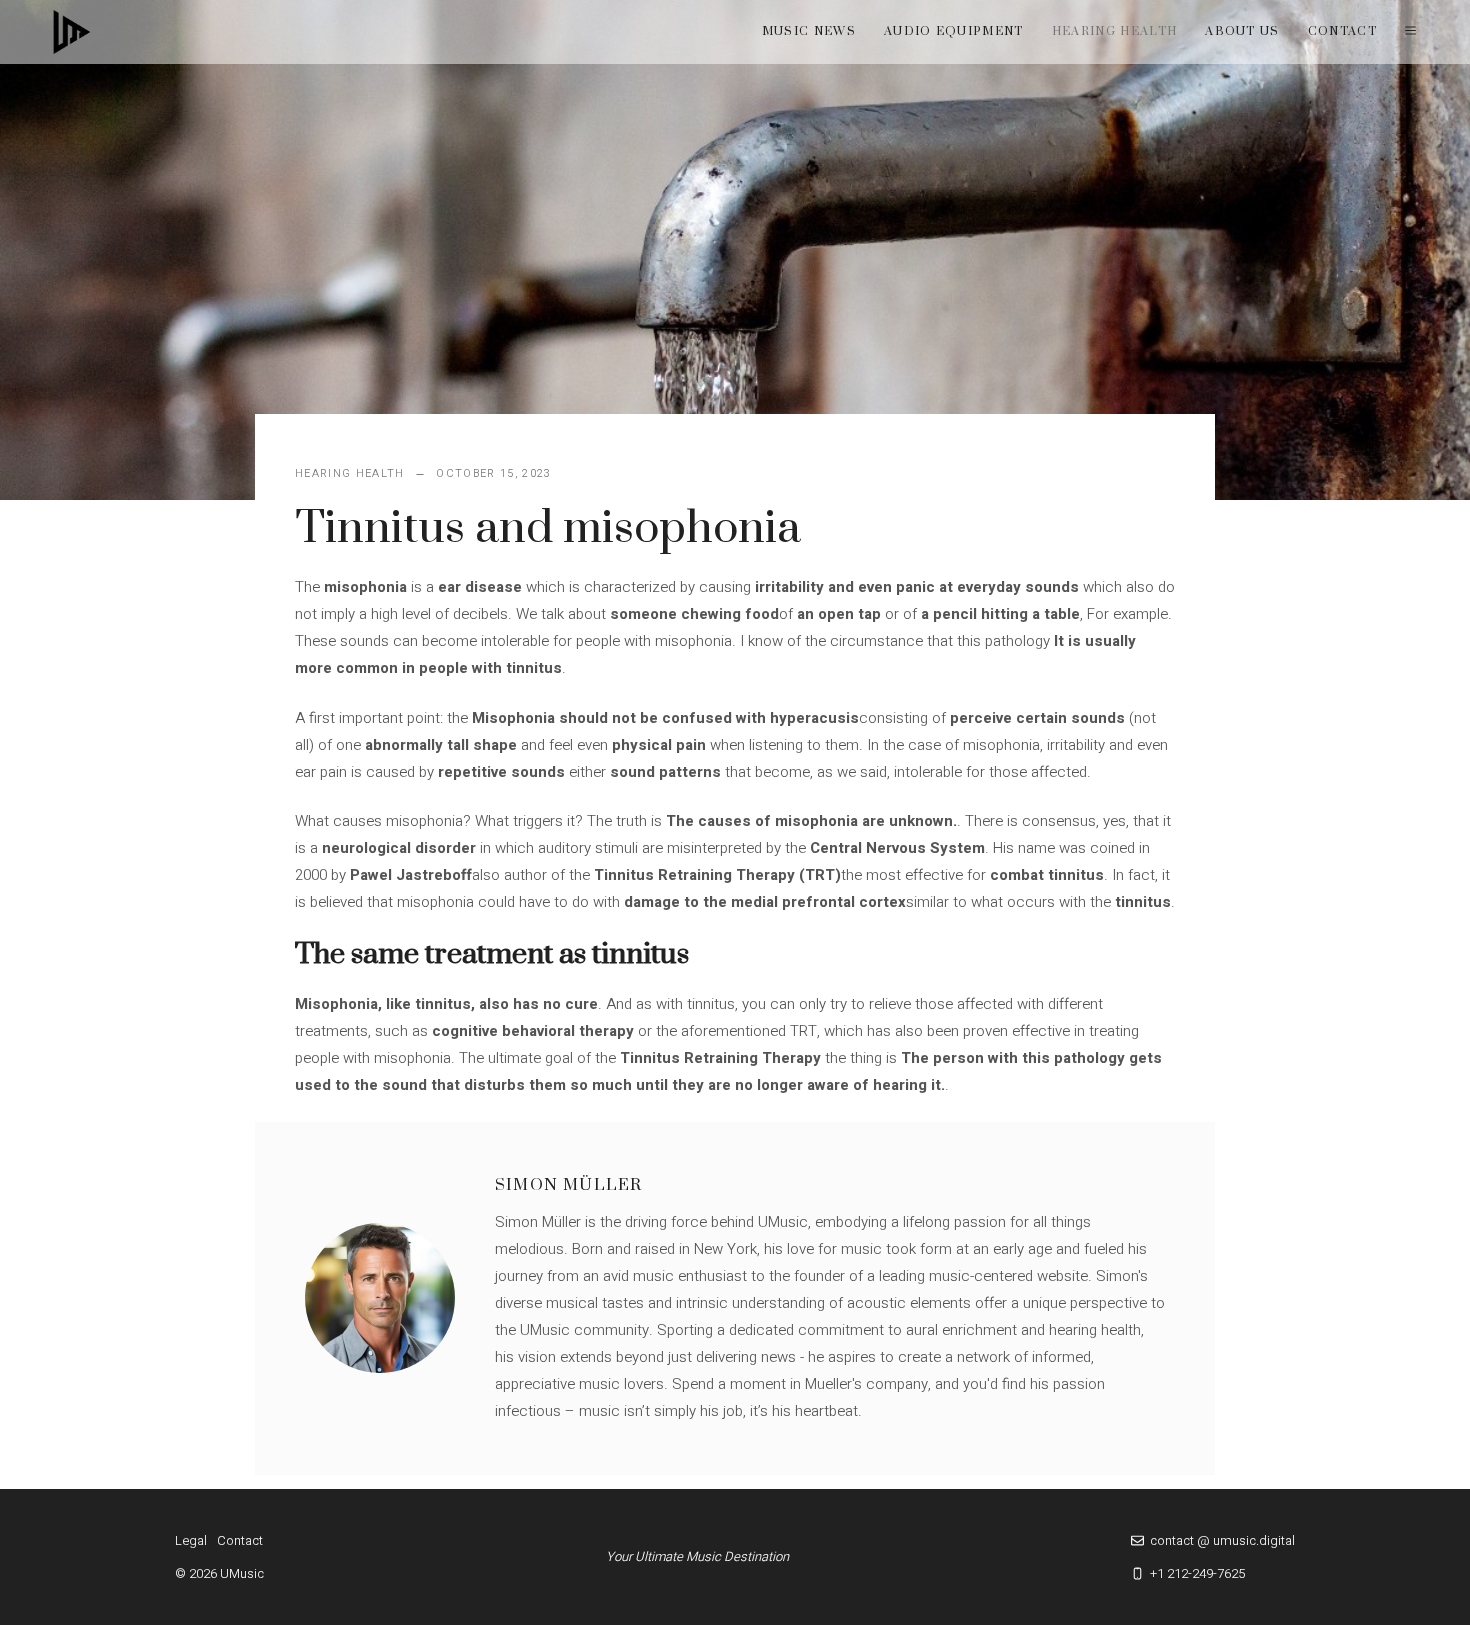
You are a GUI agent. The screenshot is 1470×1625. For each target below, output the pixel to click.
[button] (1410, 32)
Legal (191, 1540)
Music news (809, 31)
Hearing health (1114, 31)
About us (1242, 31)
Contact (1342, 31)
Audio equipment (954, 31)
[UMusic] (72, 32)
